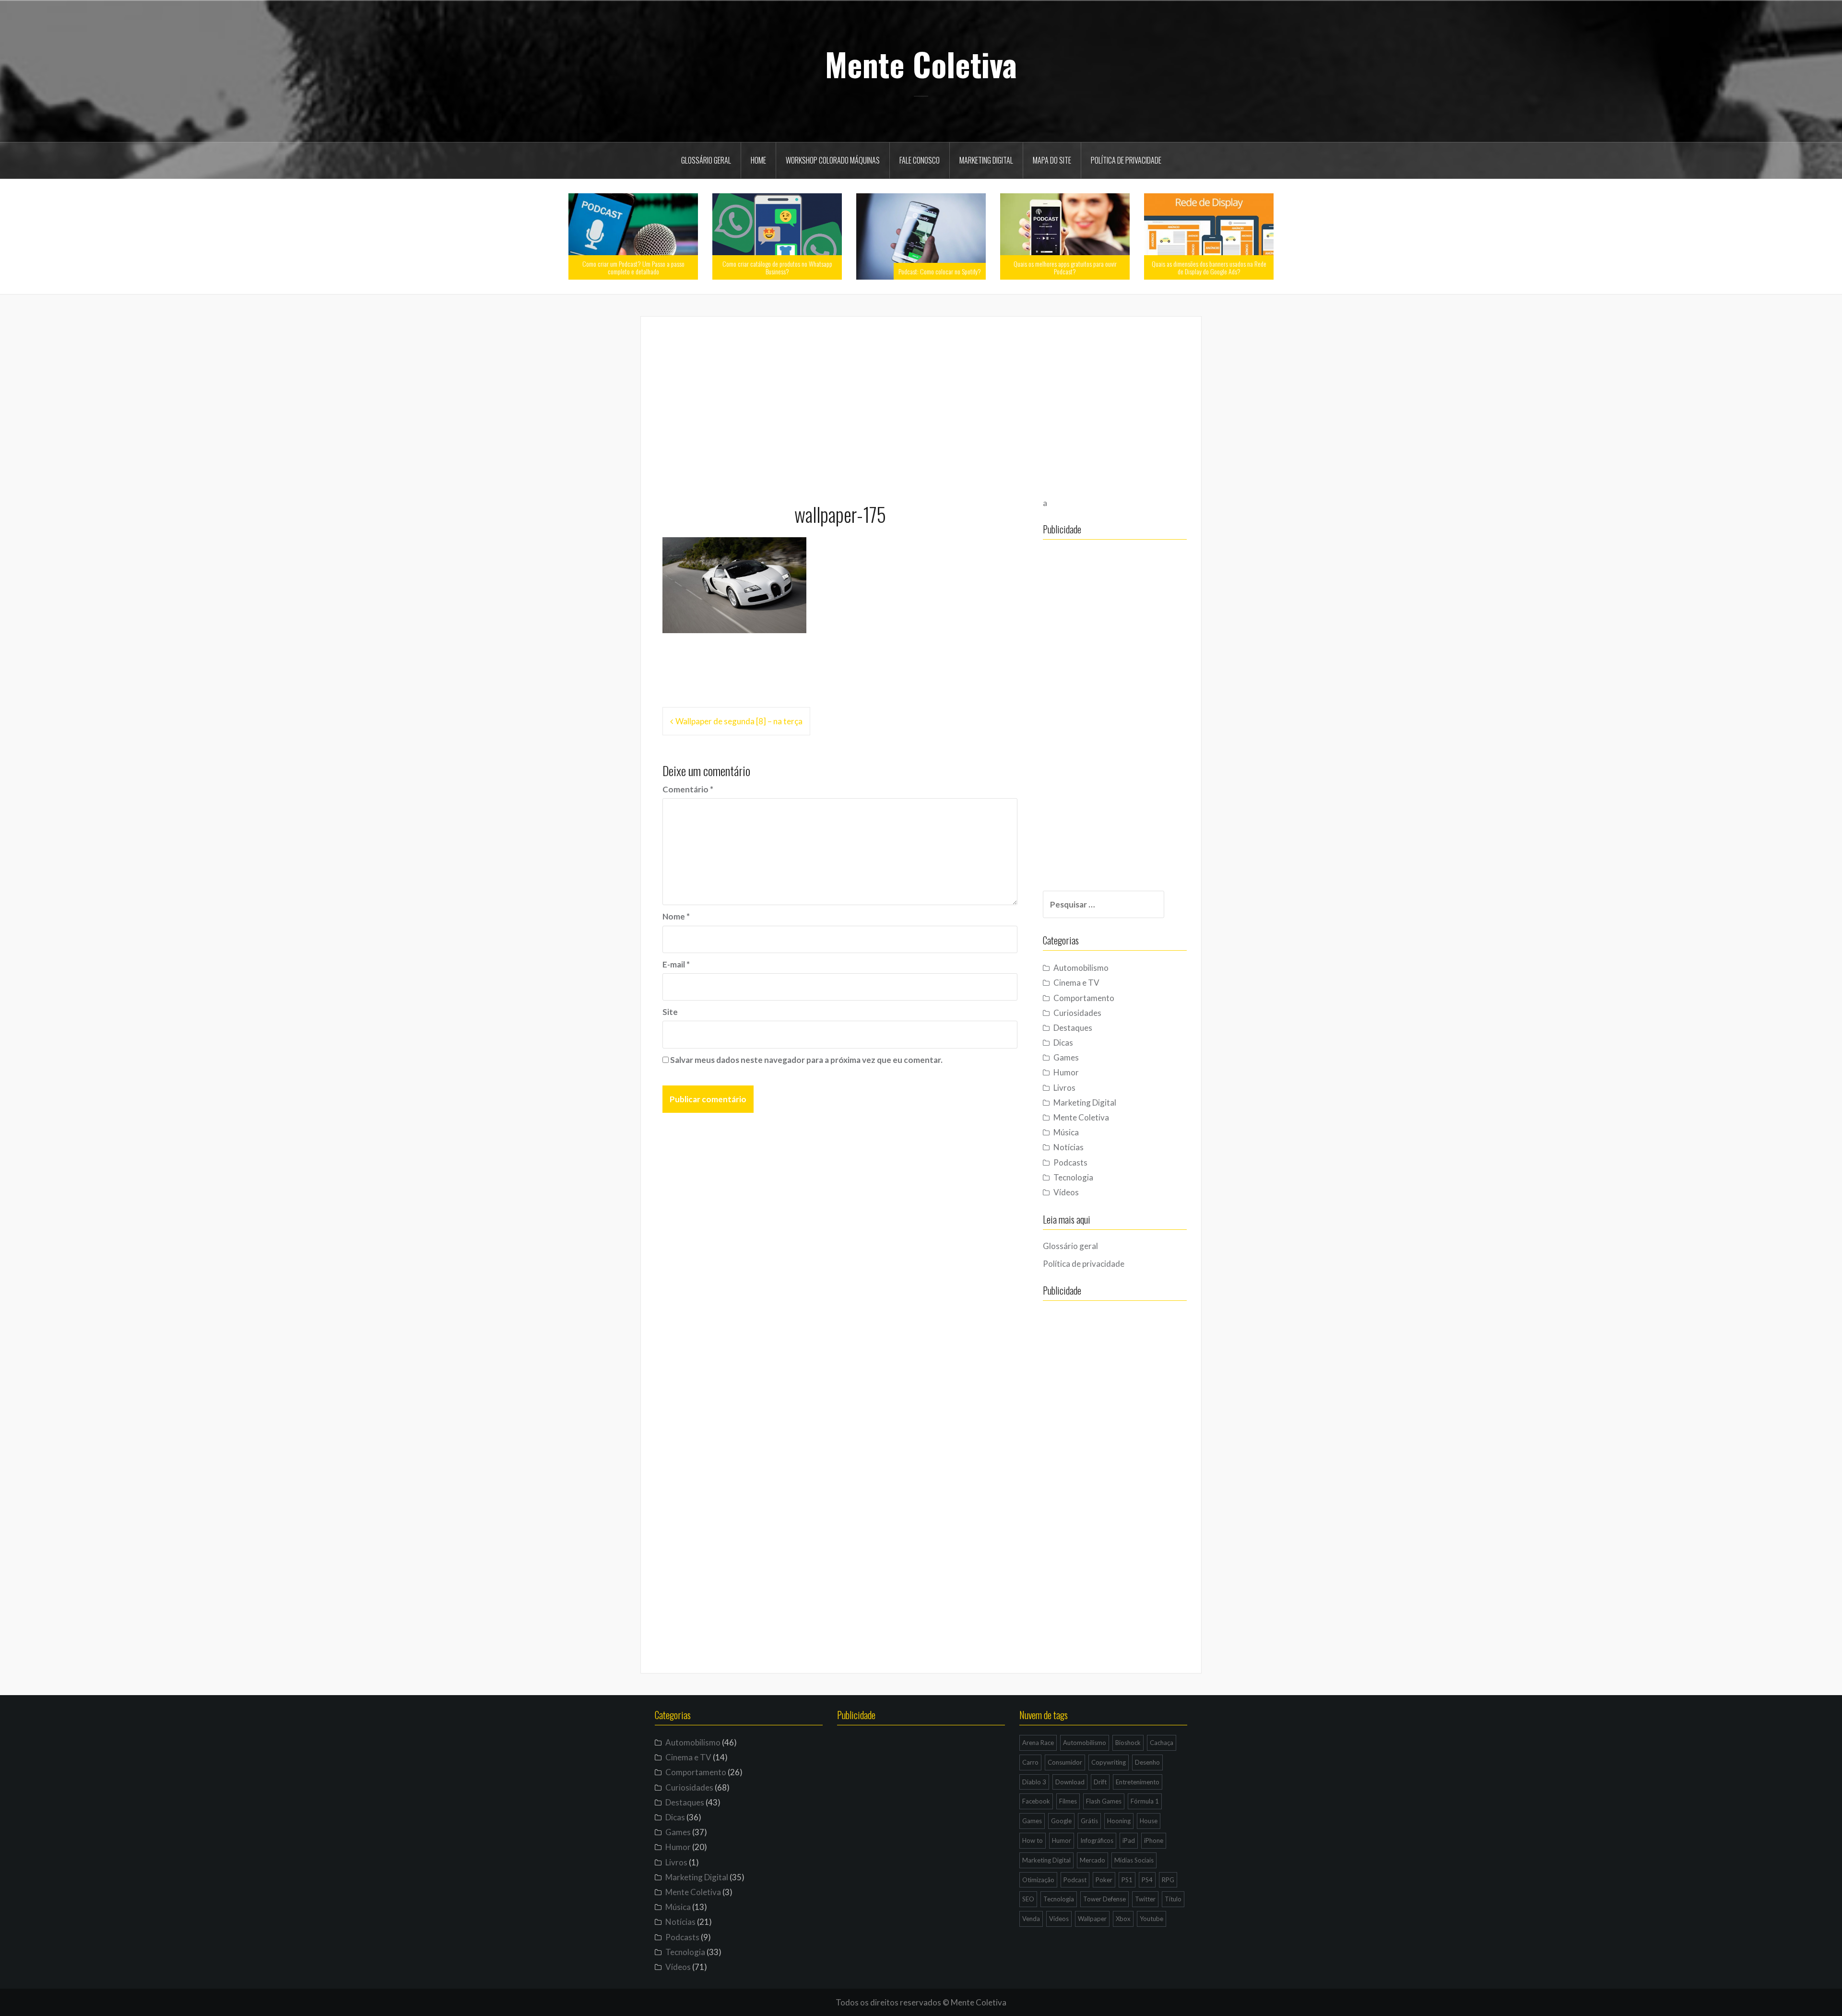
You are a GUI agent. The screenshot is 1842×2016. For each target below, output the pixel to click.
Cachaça (1162, 1743)
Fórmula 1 (1145, 1801)
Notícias (1069, 1147)
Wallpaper (1092, 1919)
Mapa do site (1052, 160)
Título (1173, 1899)
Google (1061, 1821)
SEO (1028, 1899)
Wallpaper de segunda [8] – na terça (739, 721)
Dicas (1063, 1043)
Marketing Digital (986, 160)
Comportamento (1084, 998)
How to (1033, 1840)
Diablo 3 (1034, 1782)
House (1149, 1821)
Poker (1104, 1880)
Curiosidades (1077, 1013)
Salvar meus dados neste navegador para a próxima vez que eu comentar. (806, 1060)
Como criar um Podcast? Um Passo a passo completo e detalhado (633, 267)
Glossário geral (706, 160)
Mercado (1092, 1860)
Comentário (688, 789)
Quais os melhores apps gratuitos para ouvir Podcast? (1065, 267)
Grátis (1089, 1821)
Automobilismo (1081, 968)
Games (1066, 1057)
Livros (1064, 1088)
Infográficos (1097, 1840)
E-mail (676, 964)
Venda (1031, 1919)
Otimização (1038, 1880)
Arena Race (1038, 1743)
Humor (1066, 1072)
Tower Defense (1104, 1899)
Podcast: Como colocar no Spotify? (940, 271)
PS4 (1147, 1880)
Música (1066, 1132)
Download (1070, 1782)
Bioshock (1128, 1743)
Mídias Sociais (1134, 1860)
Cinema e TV (1076, 983)
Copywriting (1109, 1762)
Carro (1030, 1762)
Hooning (1119, 1821)
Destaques (1073, 1028)
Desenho (1147, 1762)
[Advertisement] (921, 405)
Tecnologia (1073, 1177)
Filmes (1068, 1801)
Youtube (1151, 1919)
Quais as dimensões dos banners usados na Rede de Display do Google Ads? (1209, 267)
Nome (676, 916)
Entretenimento (1138, 1782)
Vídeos (1066, 1192)
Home (758, 160)
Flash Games (1104, 1801)
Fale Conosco (920, 160)
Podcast (1075, 1880)
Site (670, 1012)
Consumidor (1065, 1762)
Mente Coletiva (921, 64)
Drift (1100, 1782)
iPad (1129, 1840)
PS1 (1127, 1880)
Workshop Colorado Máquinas (833, 160)
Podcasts (1070, 1162)
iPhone (1154, 1840)
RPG (1168, 1880)
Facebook (1036, 1801)
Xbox (1123, 1919)
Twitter (1145, 1899)
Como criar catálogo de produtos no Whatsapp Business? (777, 267)
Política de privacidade (1126, 160)
